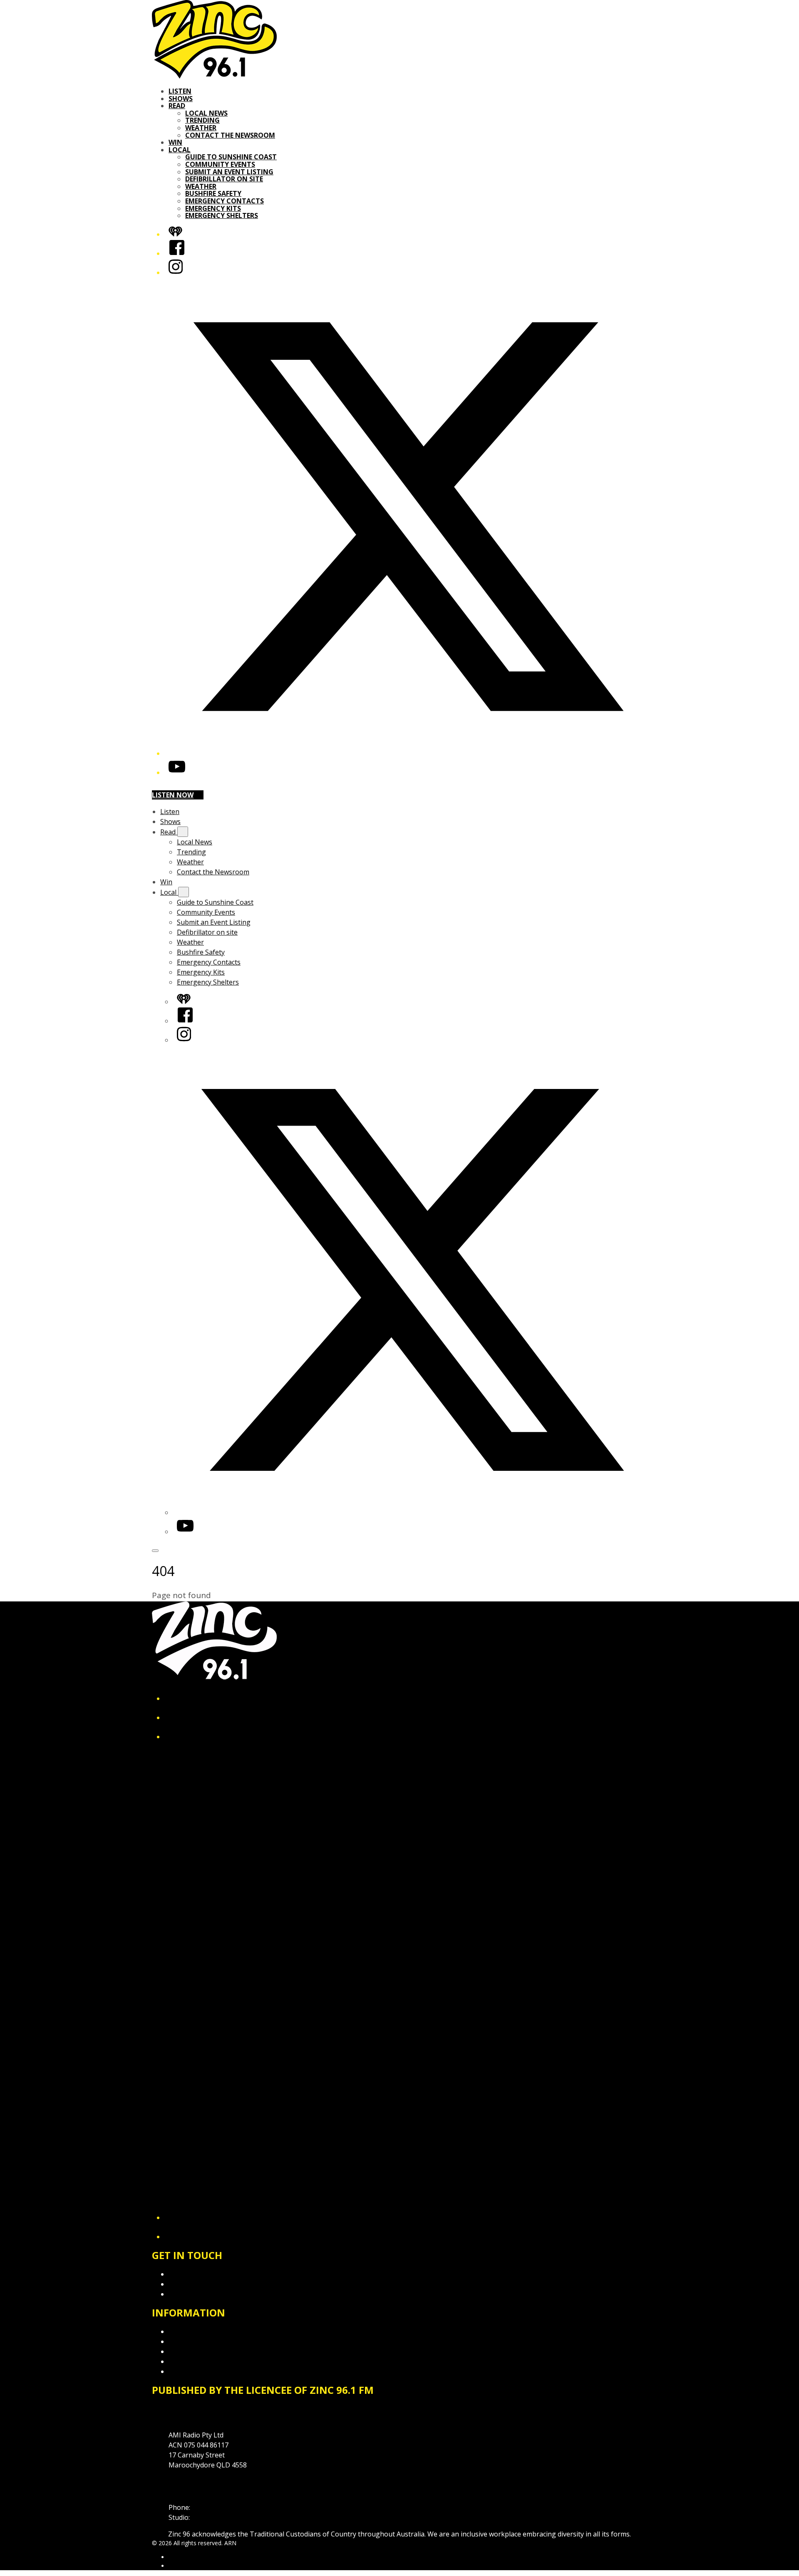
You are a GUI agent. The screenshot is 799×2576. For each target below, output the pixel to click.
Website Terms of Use (203, 2361)
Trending (202, 120)
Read (177, 106)
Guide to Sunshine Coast (231, 157)
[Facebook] (177, 253)
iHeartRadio (184, 2566)
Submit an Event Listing (229, 172)
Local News (206, 113)
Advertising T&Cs (195, 2351)
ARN (175, 2557)
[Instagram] (176, 272)
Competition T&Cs (197, 2341)
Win (175, 142)
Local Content (190, 2371)
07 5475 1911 (212, 2507)
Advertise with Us (196, 2284)
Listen (180, 91)
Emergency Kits (213, 208)
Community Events (220, 164)
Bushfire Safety (213, 193)
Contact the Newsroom (230, 135)
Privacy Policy (189, 2331)
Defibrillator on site (224, 179)
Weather (201, 128)
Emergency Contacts (225, 201)
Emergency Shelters (222, 215)
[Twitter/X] (408, 753)
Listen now (173, 795)
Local (180, 150)
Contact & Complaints (202, 2274)
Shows (181, 99)
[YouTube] (177, 772)
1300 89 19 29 (213, 2517)
